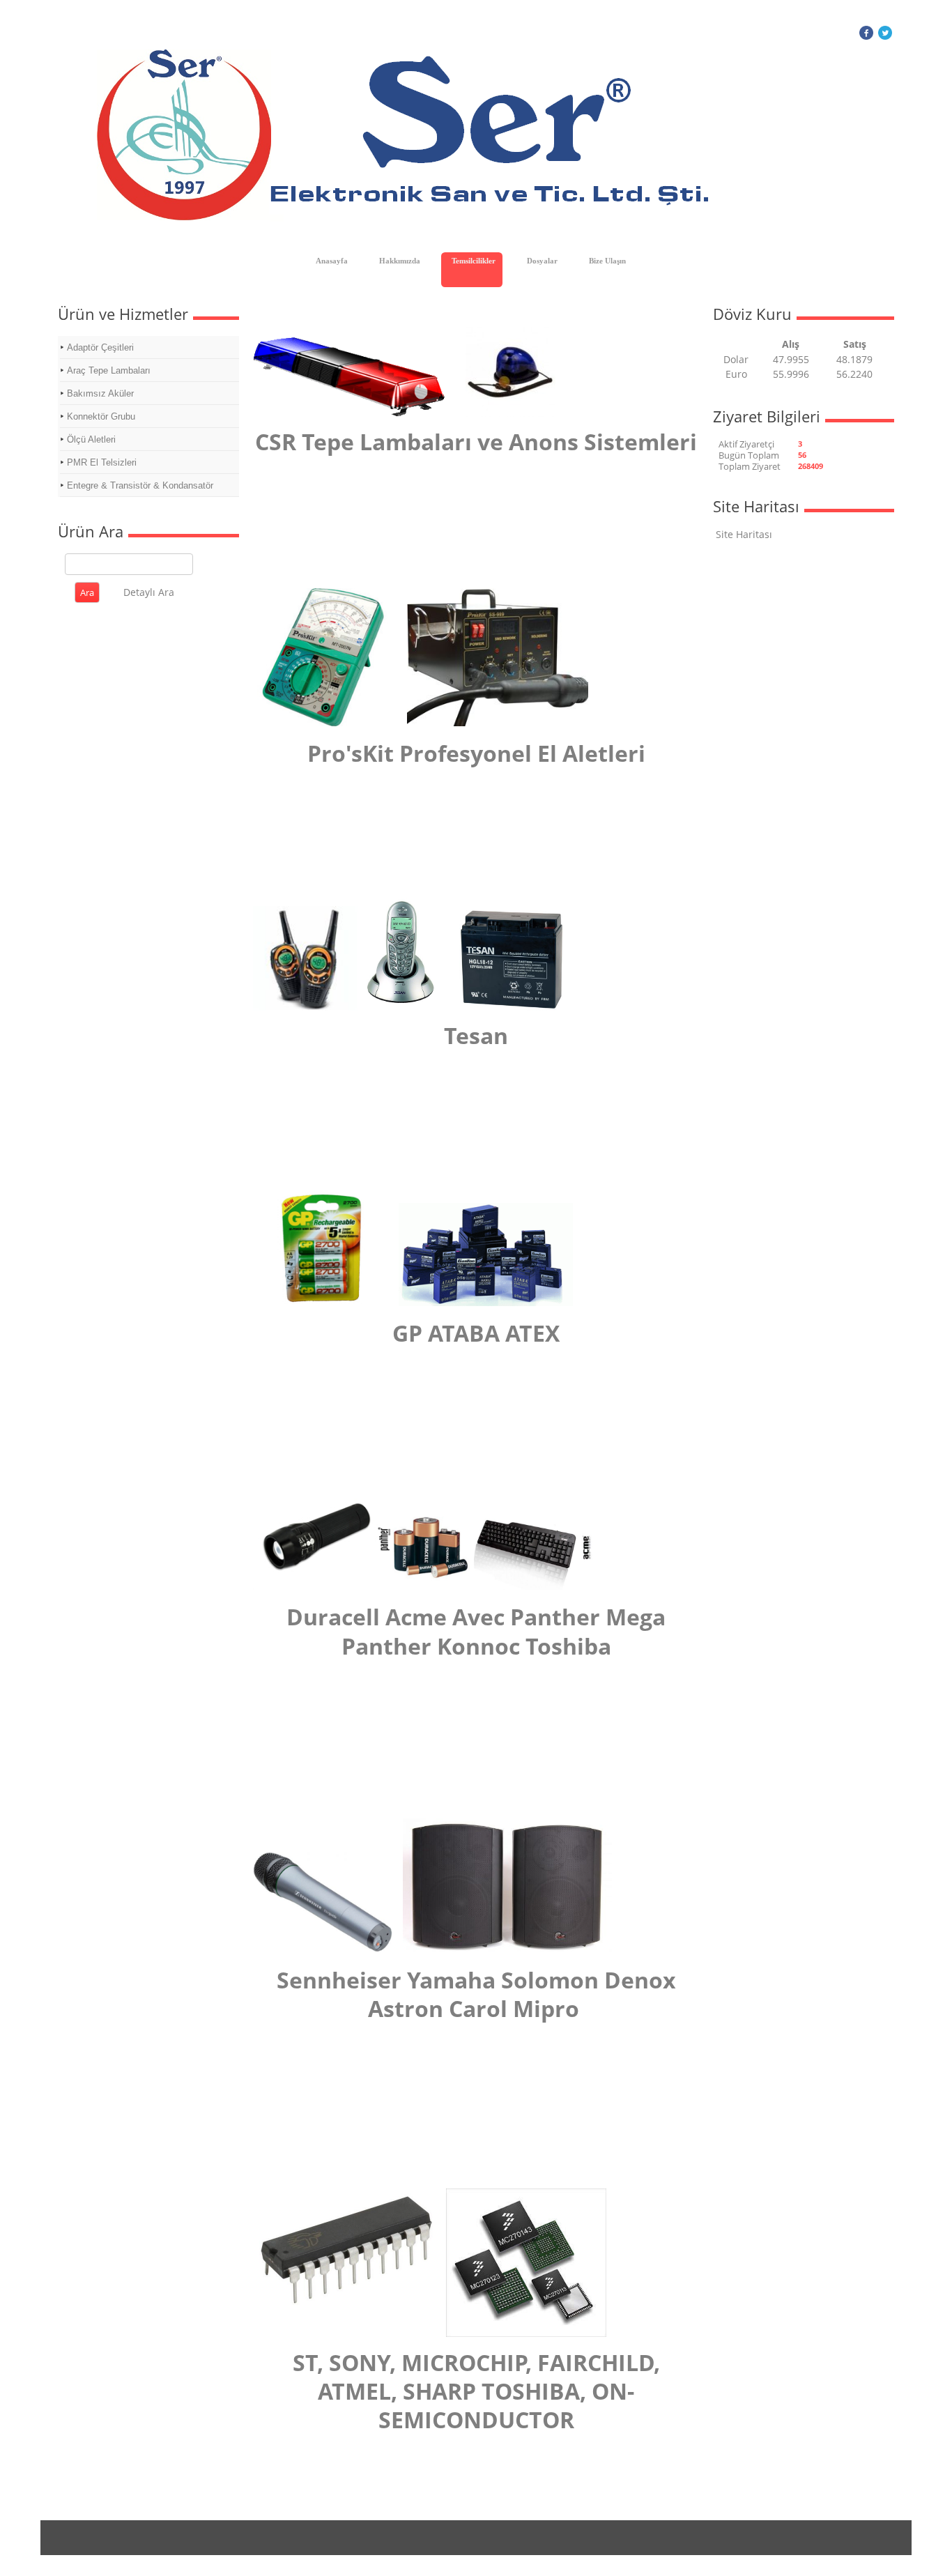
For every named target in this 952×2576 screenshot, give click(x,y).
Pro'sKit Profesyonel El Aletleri (476, 753)
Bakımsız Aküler (100, 393)
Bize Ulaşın (607, 261)
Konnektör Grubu (101, 416)
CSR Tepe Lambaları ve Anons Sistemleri (476, 442)
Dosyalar (542, 261)
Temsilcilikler (474, 261)
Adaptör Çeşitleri (100, 347)
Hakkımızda (400, 261)
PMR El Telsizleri (102, 462)
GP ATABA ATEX (476, 1333)
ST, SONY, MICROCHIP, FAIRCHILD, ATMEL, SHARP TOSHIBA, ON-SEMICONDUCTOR (476, 2391)
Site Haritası (744, 534)
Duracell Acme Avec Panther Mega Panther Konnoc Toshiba (476, 1631)
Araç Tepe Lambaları (109, 370)
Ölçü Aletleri (91, 439)
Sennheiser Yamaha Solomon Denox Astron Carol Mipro (476, 1994)
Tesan (476, 1035)
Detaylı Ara (149, 592)
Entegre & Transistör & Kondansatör (140, 485)
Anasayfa (332, 261)
